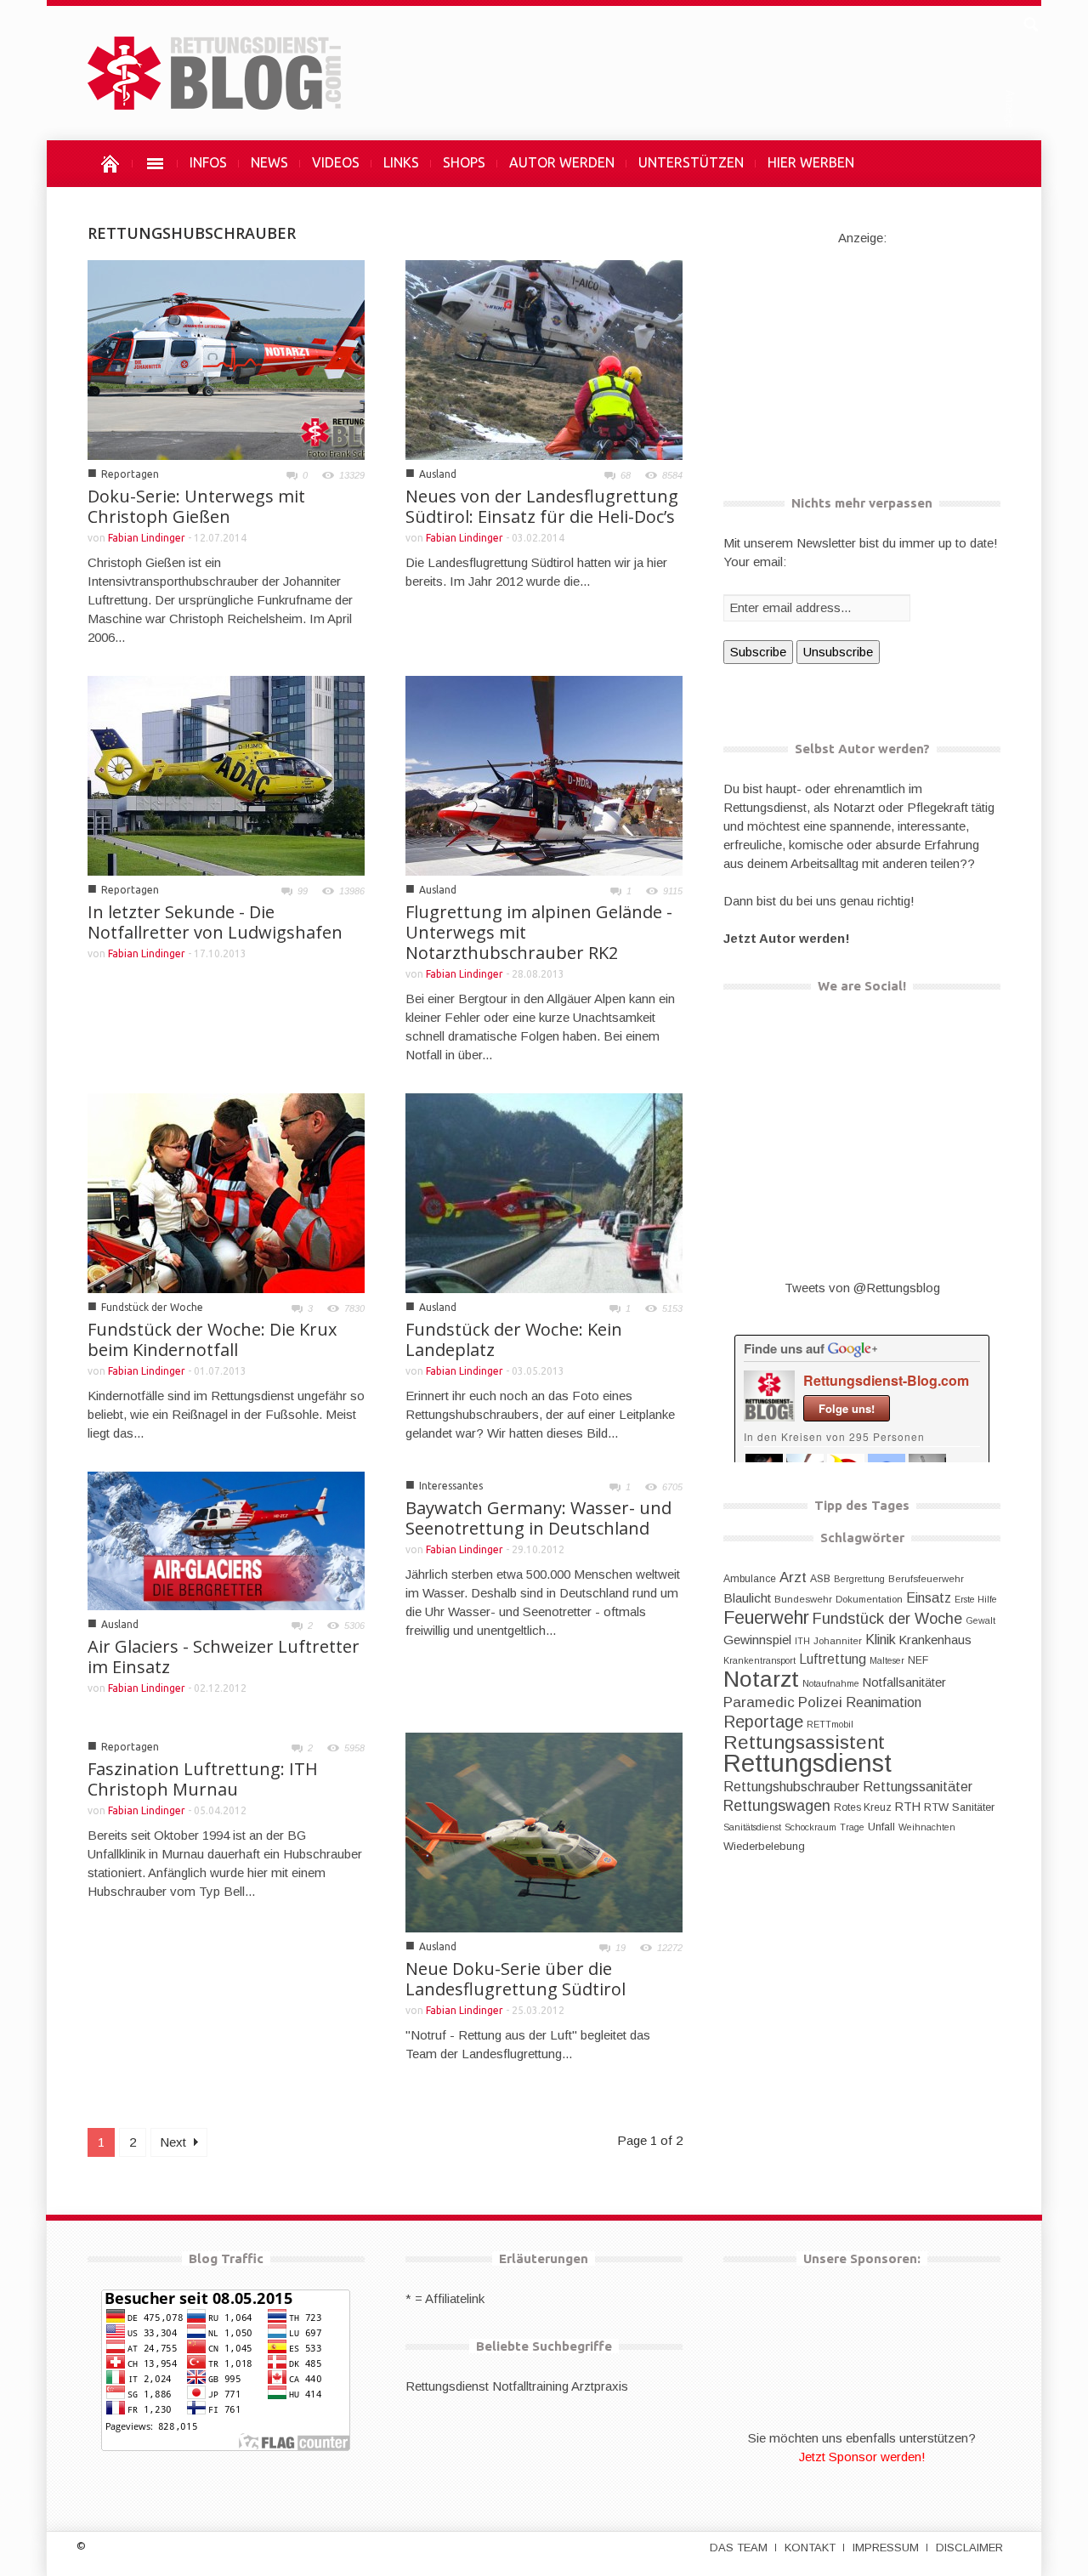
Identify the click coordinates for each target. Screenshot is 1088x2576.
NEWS (269, 162)
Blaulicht (747, 1598)
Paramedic (759, 1702)
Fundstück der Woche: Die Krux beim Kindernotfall (212, 1339)
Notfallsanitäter (904, 1682)
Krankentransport (759, 1660)
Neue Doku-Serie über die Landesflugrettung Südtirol (516, 1979)
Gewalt (980, 1620)
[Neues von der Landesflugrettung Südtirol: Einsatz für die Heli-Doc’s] (544, 358)
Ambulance (750, 1579)
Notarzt (761, 1679)
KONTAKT (810, 2548)
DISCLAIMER (969, 2548)
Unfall (881, 1827)
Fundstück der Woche (152, 1307)
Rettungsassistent (804, 1742)
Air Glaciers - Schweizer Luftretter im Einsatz (224, 1657)
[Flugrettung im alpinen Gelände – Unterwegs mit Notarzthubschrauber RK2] (544, 774)
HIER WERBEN (811, 162)
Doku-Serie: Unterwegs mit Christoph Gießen (196, 506)
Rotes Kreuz (863, 1807)
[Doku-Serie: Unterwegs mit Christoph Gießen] (226, 358)
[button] (1030, 22)
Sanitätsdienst (752, 1827)
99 (303, 891)
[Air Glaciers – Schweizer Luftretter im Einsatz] (226, 1539)
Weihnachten (927, 1827)
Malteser (887, 1660)
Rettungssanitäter (918, 1786)
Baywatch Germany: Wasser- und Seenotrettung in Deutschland (538, 1518)
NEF (918, 1660)
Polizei (820, 1702)
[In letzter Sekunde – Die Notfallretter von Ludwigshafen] (226, 774)
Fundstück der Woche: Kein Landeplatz (514, 1339)
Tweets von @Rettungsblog (862, 1288)
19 (620, 1948)
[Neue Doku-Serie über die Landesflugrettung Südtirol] (544, 1831)
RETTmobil (830, 1724)
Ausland (438, 474)
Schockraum (810, 1827)
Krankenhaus (935, 1640)
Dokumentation (869, 1599)
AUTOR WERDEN (562, 162)
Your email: (755, 562)
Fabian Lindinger (147, 538)
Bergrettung (859, 1579)
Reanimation (884, 1702)
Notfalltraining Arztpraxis (560, 2386)
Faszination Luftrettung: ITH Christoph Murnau (203, 1779)
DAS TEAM (739, 2548)
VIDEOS (336, 162)
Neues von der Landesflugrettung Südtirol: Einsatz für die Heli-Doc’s (542, 506)
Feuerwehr (766, 1617)
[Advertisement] (862, 354)
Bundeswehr (803, 1599)
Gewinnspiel (757, 1640)
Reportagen (130, 474)
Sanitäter (973, 1807)
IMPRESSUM (886, 2548)
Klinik (881, 1639)
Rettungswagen (777, 1806)
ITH (802, 1641)
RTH (908, 1807)
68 (626, 475)
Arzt (793, 1577)
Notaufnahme (831, 1683)
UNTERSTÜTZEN (691, 162)
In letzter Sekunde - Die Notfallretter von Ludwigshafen (215, 922)
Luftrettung (833, 1659)
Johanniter (838, 1641)
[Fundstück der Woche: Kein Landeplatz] (544, 1192)
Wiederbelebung (764, 1846)
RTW (936, 1807)
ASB (820, 1579)
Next (175, 2142)
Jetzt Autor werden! (787, 938)
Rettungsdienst (807, 1763)
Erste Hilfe (976, 1599)
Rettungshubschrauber (791, 1786)
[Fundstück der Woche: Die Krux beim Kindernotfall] (226, 1192)
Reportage (763, 1722)
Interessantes (451, 1486)
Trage (852, 1827)
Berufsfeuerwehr (926, 1579)
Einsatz (929, 1597)
